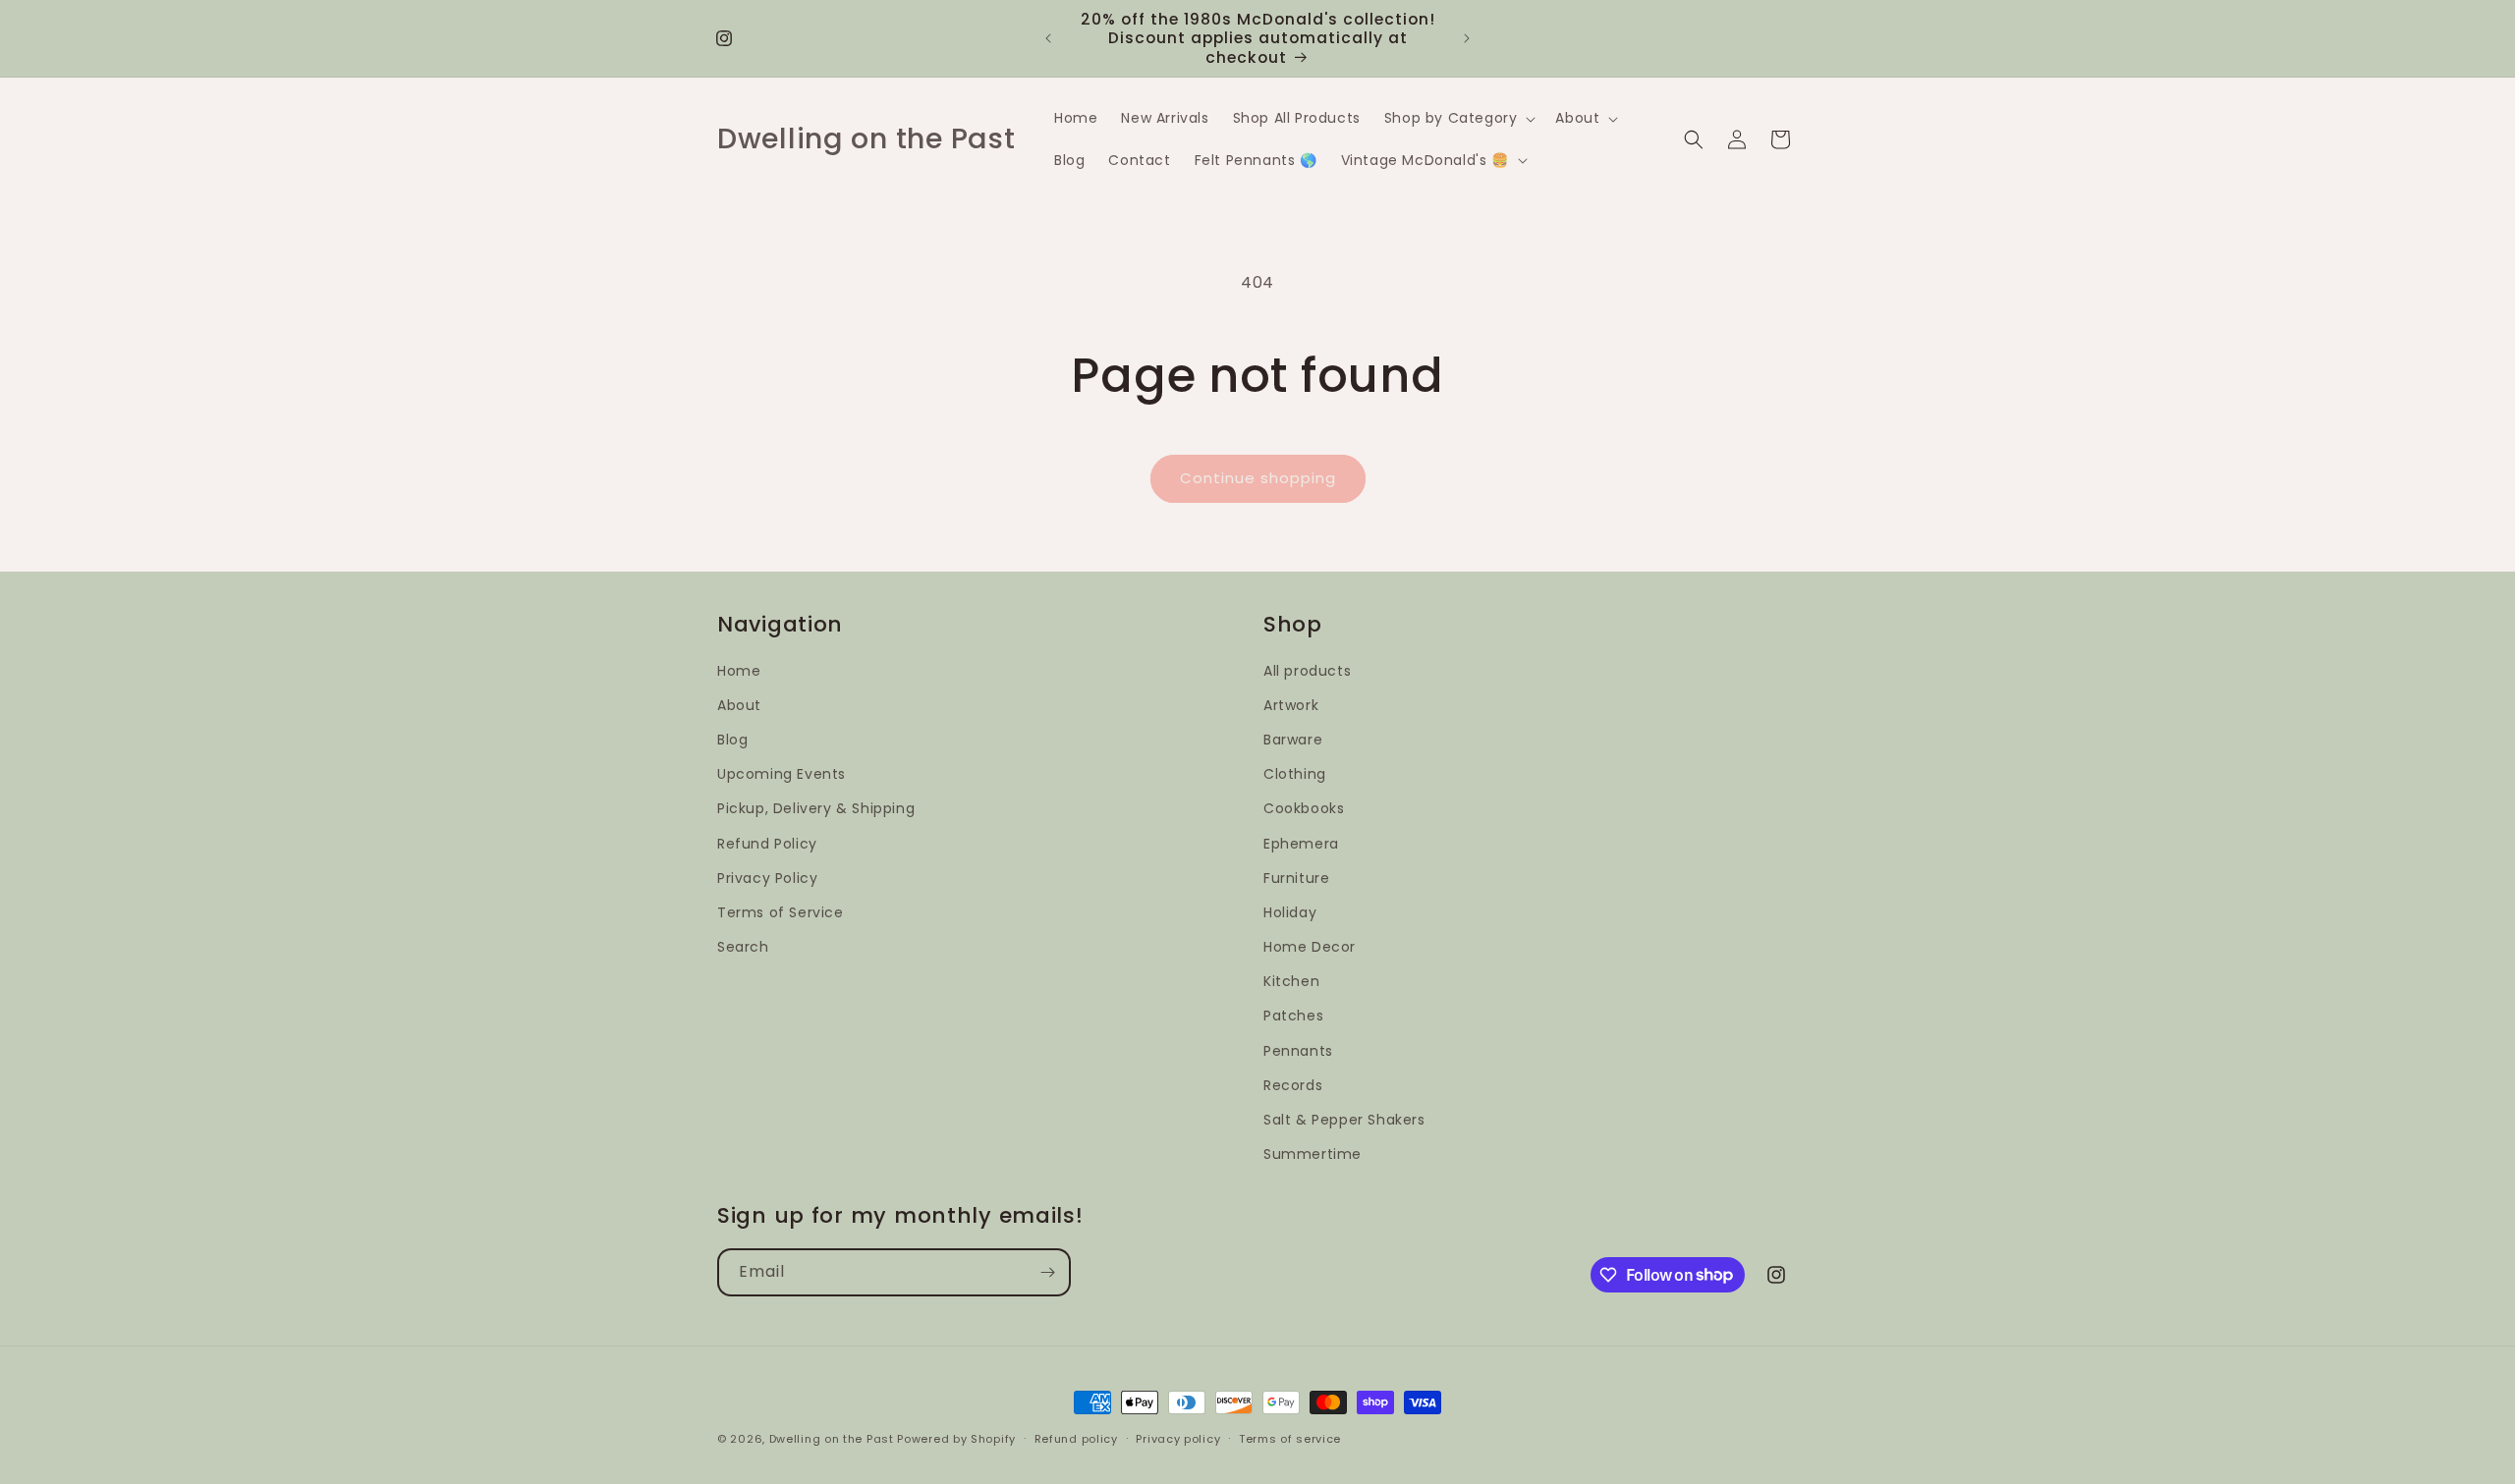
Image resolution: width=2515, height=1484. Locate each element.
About (739, 705)
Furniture (1296, 878)
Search (743, 947)
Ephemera (1301, 844)
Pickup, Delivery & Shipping (816, 809)
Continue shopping (1258, 478)
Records (1293, 1085)
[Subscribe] (1047, 1272)
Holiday (1290, 912)
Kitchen (1291, 982)
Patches (1293, 1017)
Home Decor (1310, 947)
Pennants (1298, 1051)
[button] (1458, 118)
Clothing (1295, 774)
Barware (1293, 740)
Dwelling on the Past (832, 1439)
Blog (732, 740)
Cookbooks (1304, 809)
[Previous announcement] (1048, 38)
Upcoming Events (782, 774)
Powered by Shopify (956, 1439)
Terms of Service (781, 912)
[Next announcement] (1467, 38)
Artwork (1291, 705)
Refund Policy (767, 844)
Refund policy (1076, 1438)
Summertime (1313, 1154)
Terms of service (1290, 1438)
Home (739, 671)
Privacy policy (1178, 1438)
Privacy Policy (767, 878)
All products (1307, 671)
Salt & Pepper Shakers (1344, 1120)
